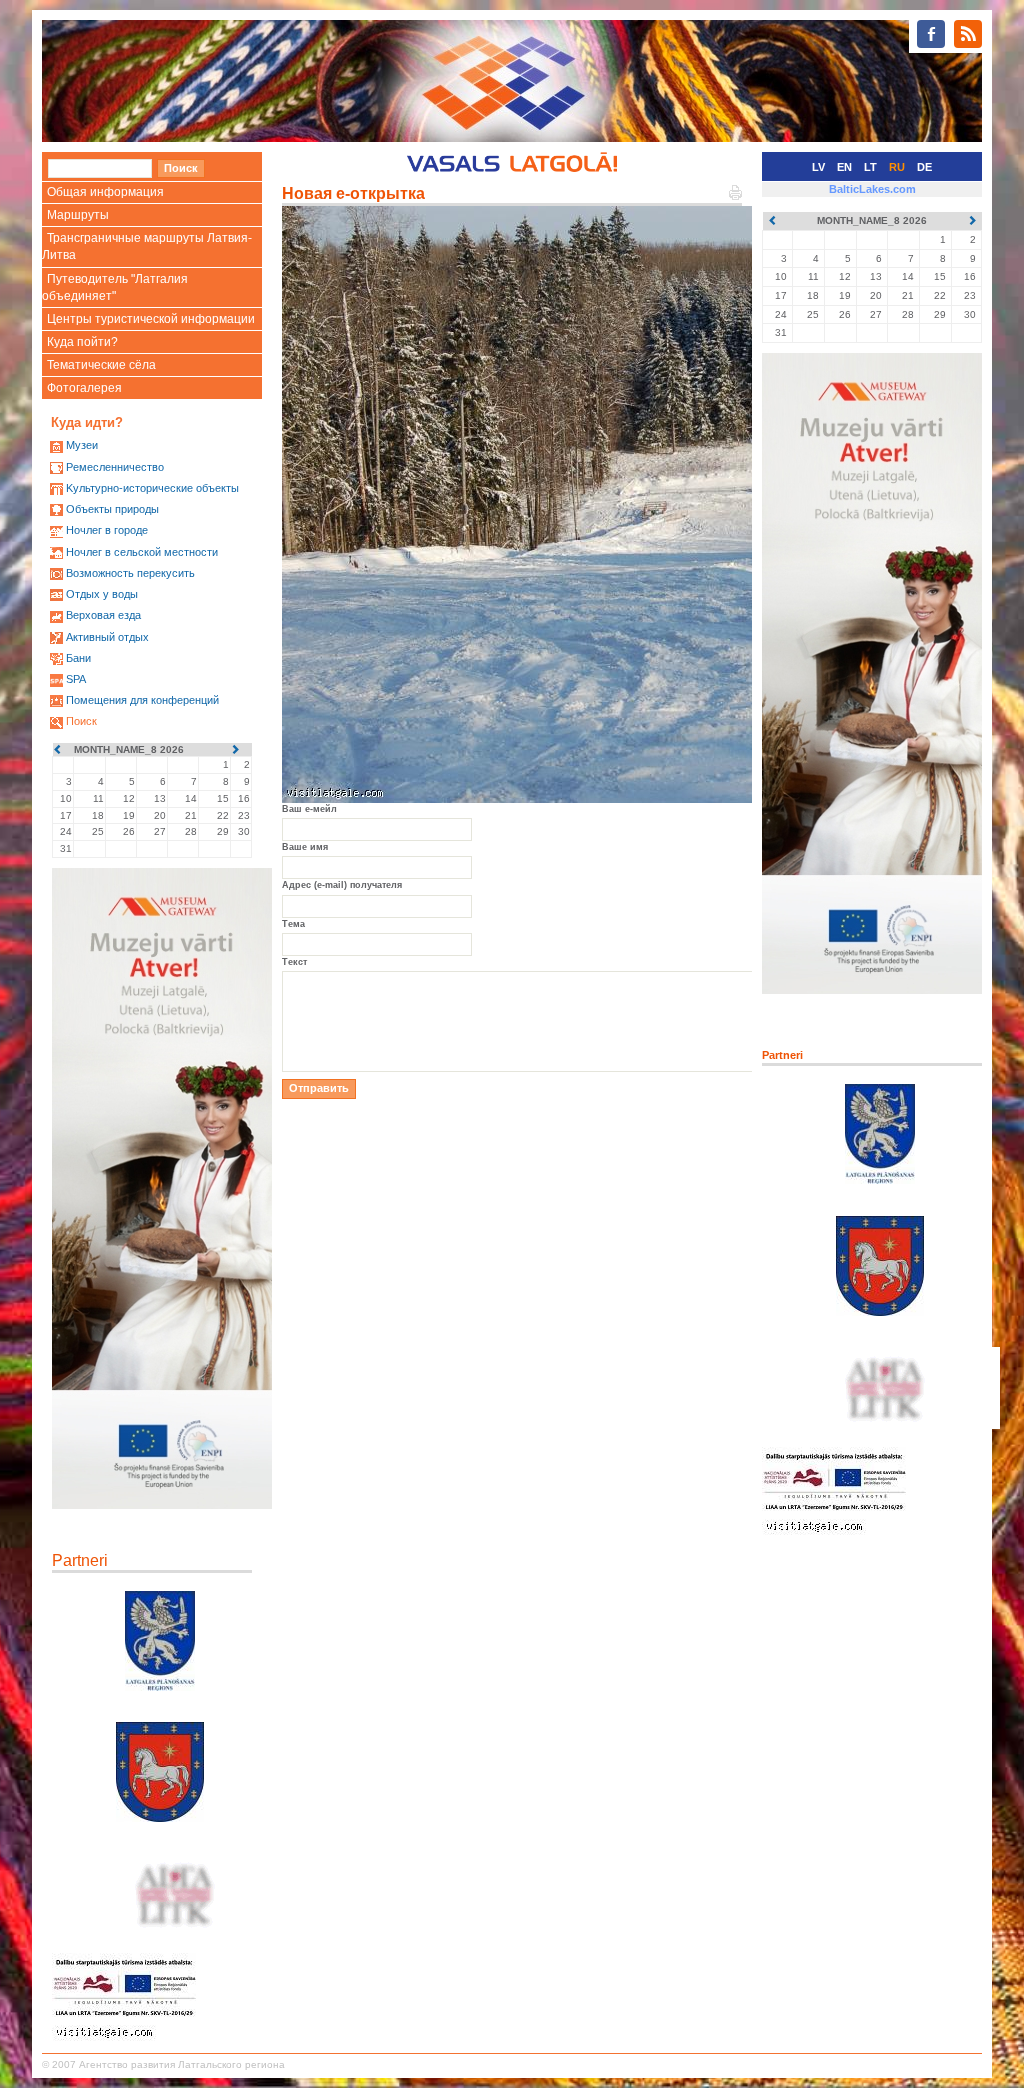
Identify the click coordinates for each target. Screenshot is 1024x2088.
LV (818, 167)
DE (924, 167)
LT (870, 167)
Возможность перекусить (130, 573)
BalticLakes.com (872, 189)
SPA (76, 679)
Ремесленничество (115, 467)
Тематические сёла (101, 365)
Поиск (81, 721)
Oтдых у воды (102, 594)
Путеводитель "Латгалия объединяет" (115, 287)
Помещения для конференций (142, 700)
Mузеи (82, 445)
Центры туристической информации (151, 319)
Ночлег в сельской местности (142, 552)
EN (844, 167)
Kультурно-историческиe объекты (152, 488)
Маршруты (78, 215)
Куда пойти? (82, 342)
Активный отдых (107, 637)
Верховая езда (103, 615)
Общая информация (105, 192)
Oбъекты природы (112, 509)
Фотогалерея (84, 388)
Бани (78, 658)
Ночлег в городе (107, 530)
